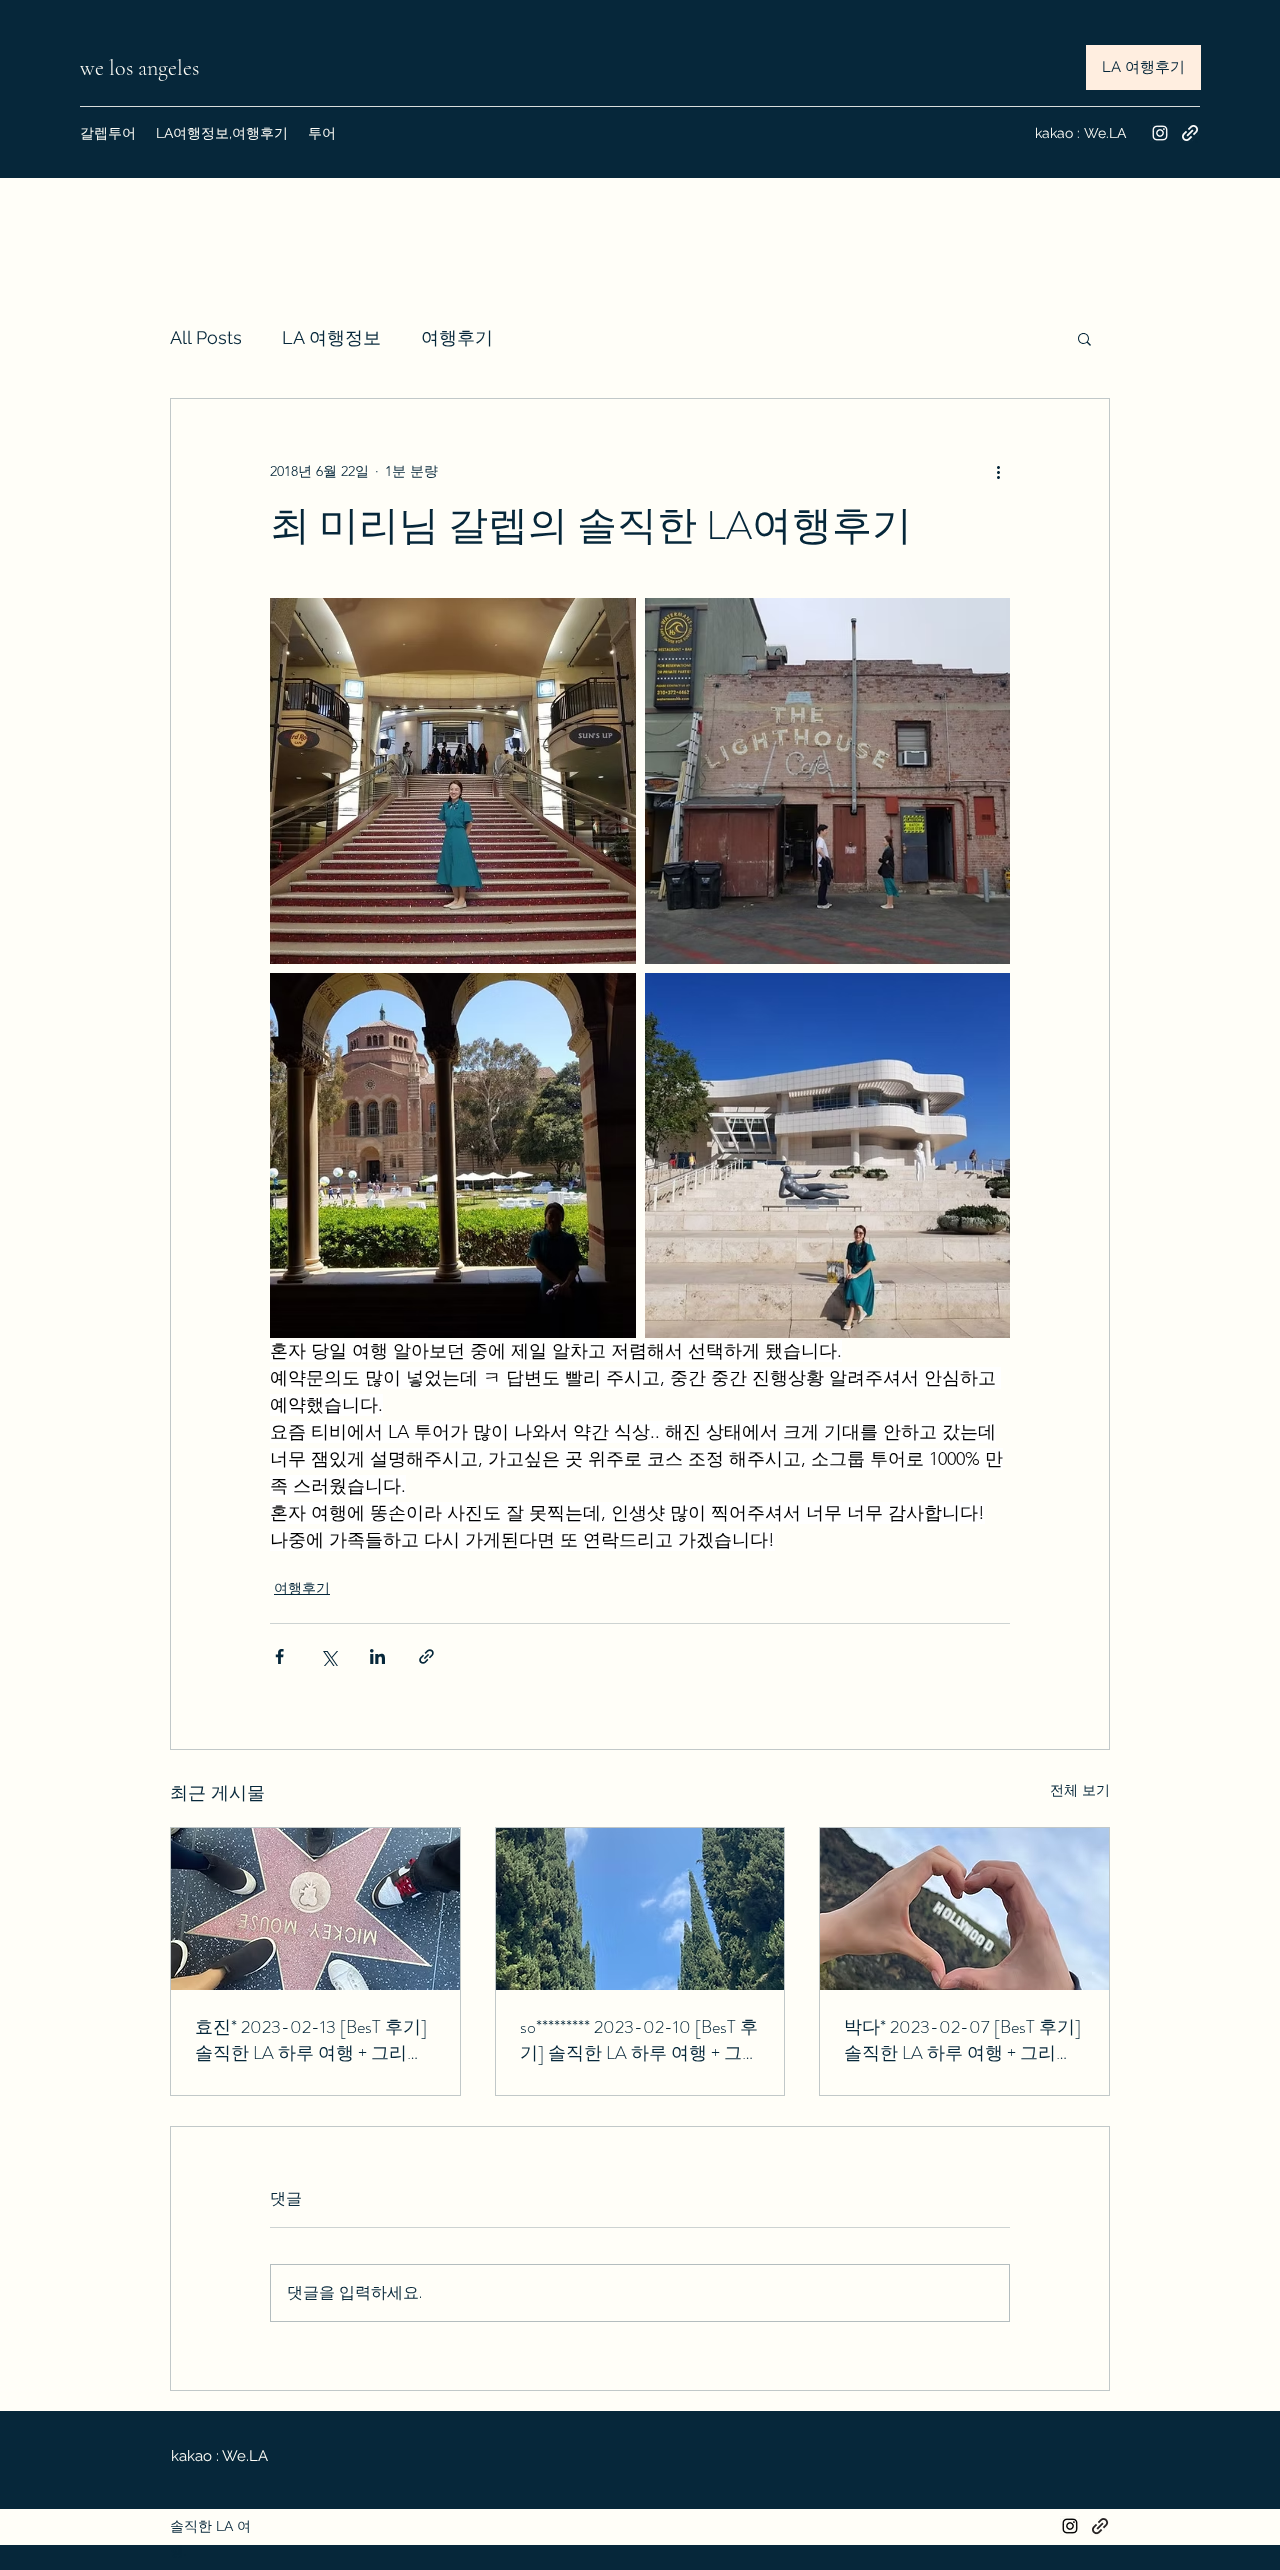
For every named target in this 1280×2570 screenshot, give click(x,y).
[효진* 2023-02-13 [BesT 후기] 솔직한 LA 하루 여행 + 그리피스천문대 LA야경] (315, 1909)
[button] (1084, 338)
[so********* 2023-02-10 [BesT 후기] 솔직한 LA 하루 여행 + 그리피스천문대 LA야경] (640, 1909)
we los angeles (142, 68)
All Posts (206, 337)
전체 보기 (1080, 1790)
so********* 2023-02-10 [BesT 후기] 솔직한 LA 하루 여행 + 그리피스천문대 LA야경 (640, 2040)
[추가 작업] (998, 471)
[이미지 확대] (453, 781)
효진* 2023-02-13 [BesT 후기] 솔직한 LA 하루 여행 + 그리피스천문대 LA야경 (311, 2040)
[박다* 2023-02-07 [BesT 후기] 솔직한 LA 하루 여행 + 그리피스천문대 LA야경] (964, 1909)
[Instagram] (1160, 133)
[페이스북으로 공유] (279, 1656)
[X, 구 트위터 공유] (328, 1656)
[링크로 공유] (426, 1656)
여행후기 (457, 337)
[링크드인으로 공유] (377, 1656)
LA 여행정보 (331, 337)
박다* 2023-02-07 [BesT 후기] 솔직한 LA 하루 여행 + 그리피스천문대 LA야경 (962, 2040)
